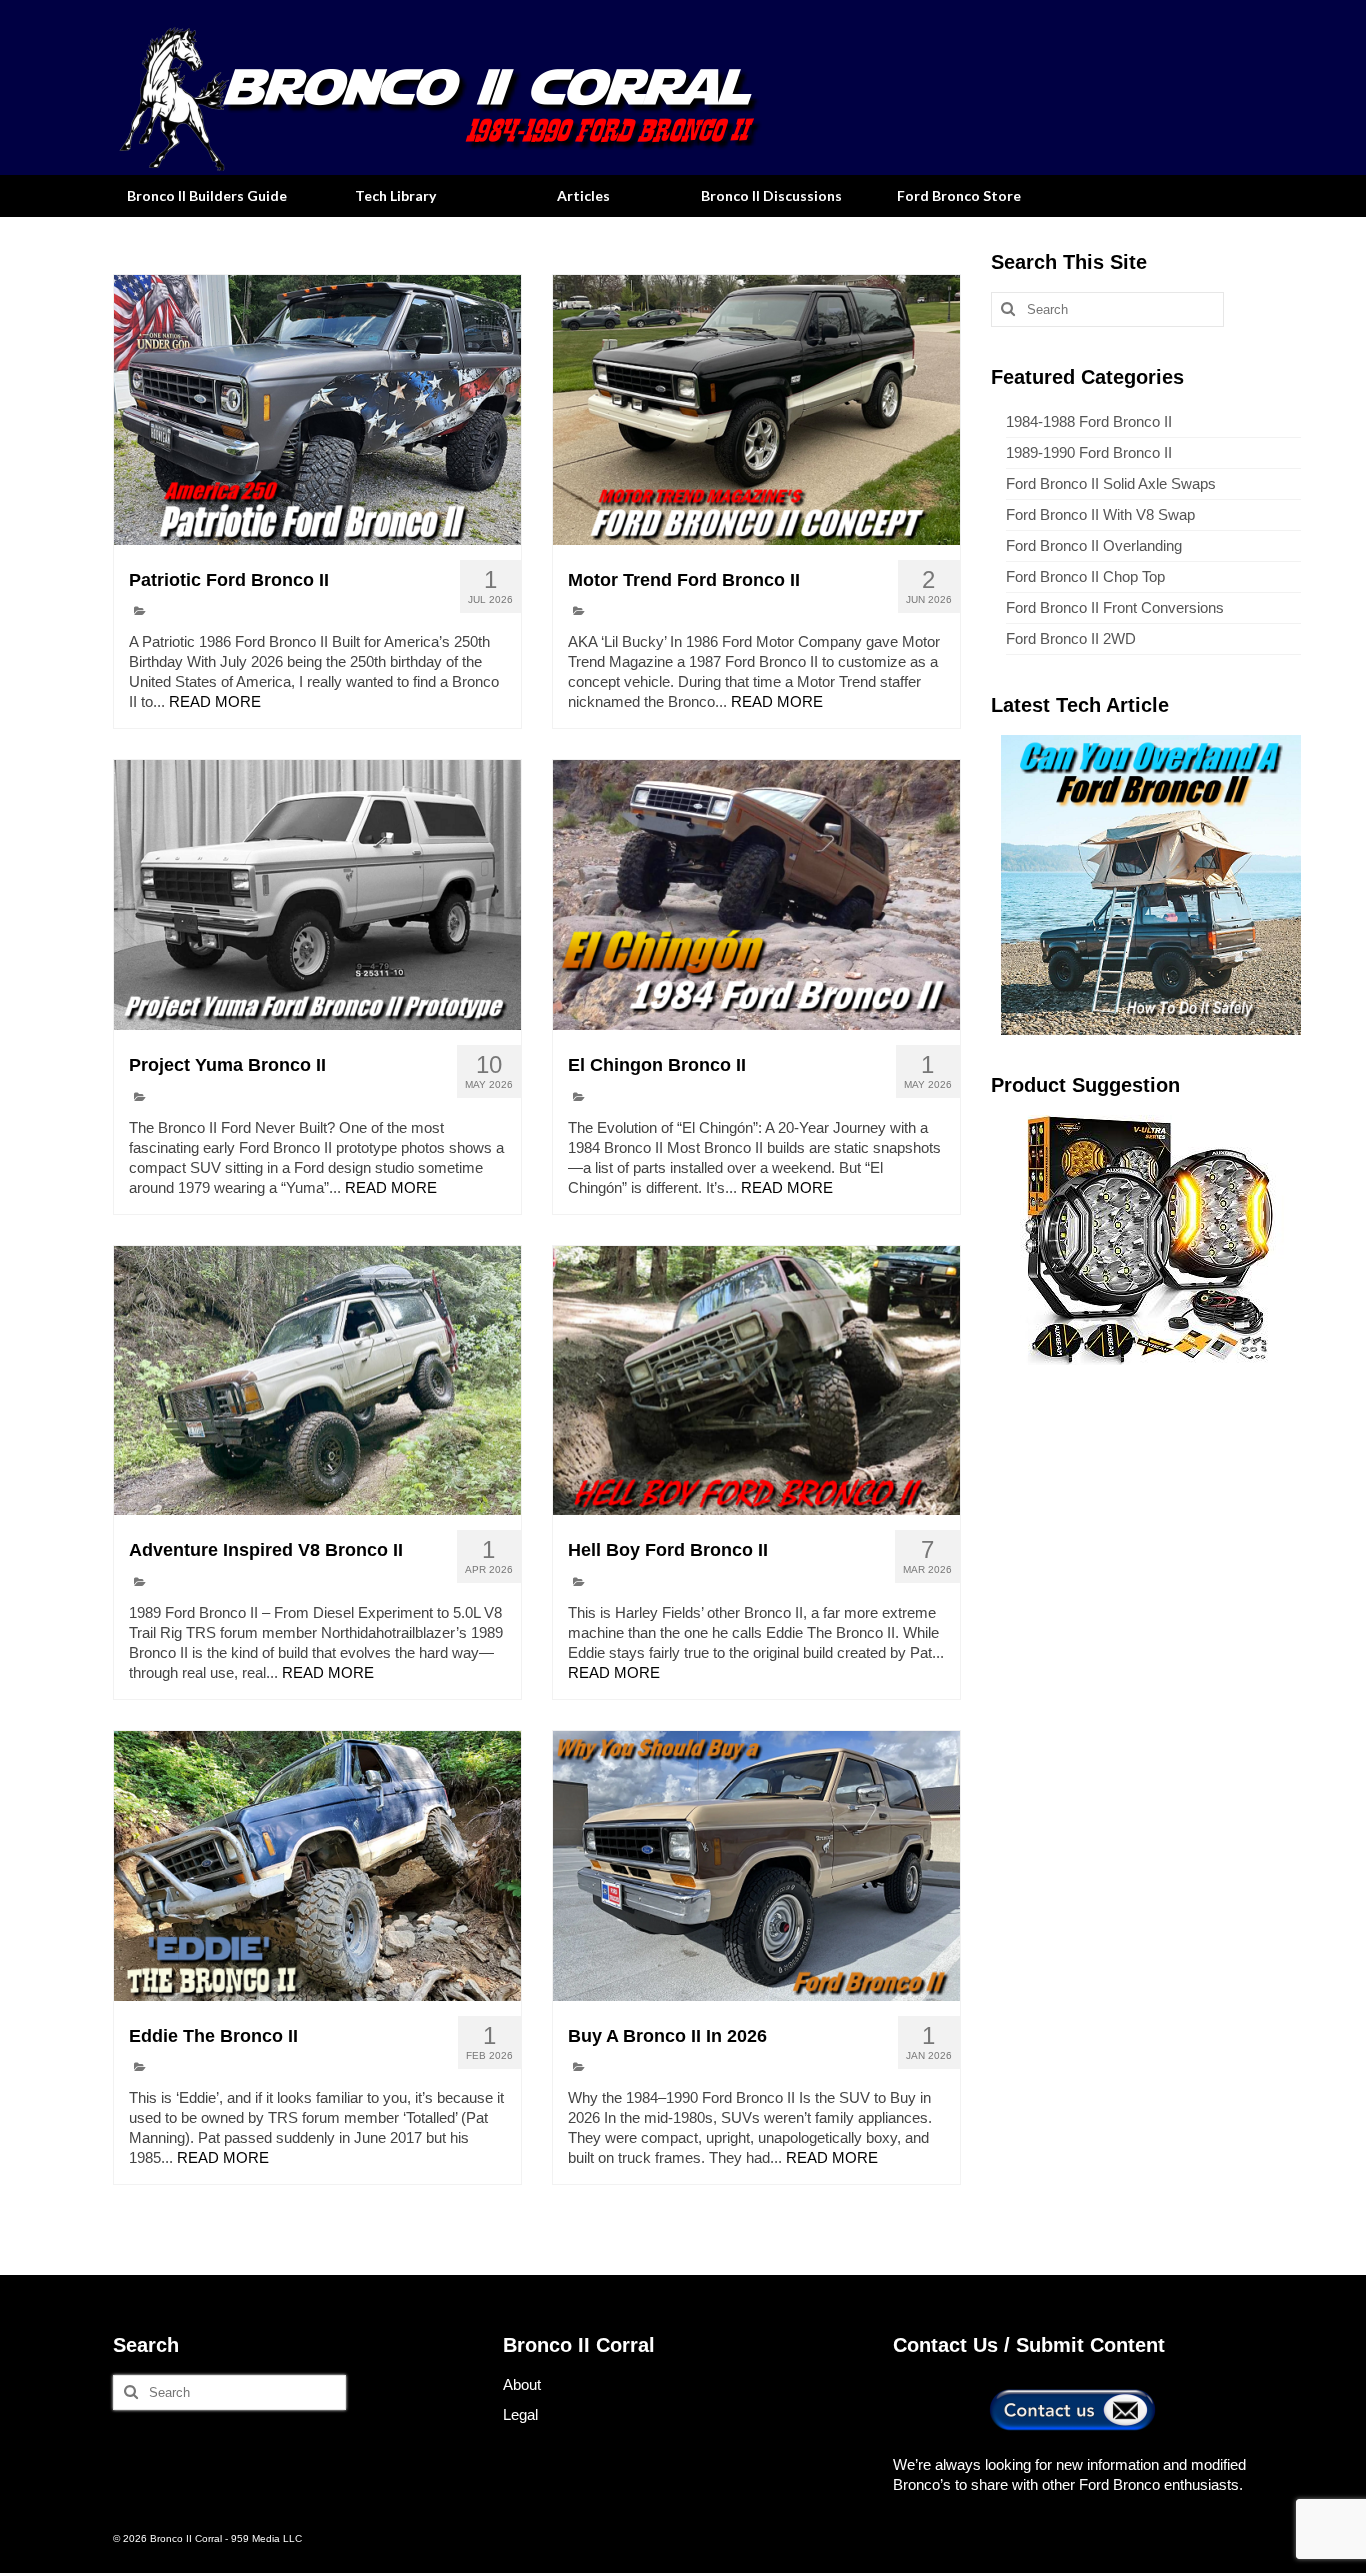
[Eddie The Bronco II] (317, 1866)
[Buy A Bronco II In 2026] (756, 1866)
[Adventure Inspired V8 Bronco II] (317, 1381)
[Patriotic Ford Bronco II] (317, 410)
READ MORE (215, 701)
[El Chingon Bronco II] (756, 895)
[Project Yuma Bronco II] (317, 895)
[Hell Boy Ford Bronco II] (756, 1381)
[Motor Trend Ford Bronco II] (756, 410)
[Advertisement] (1146, 1520)
